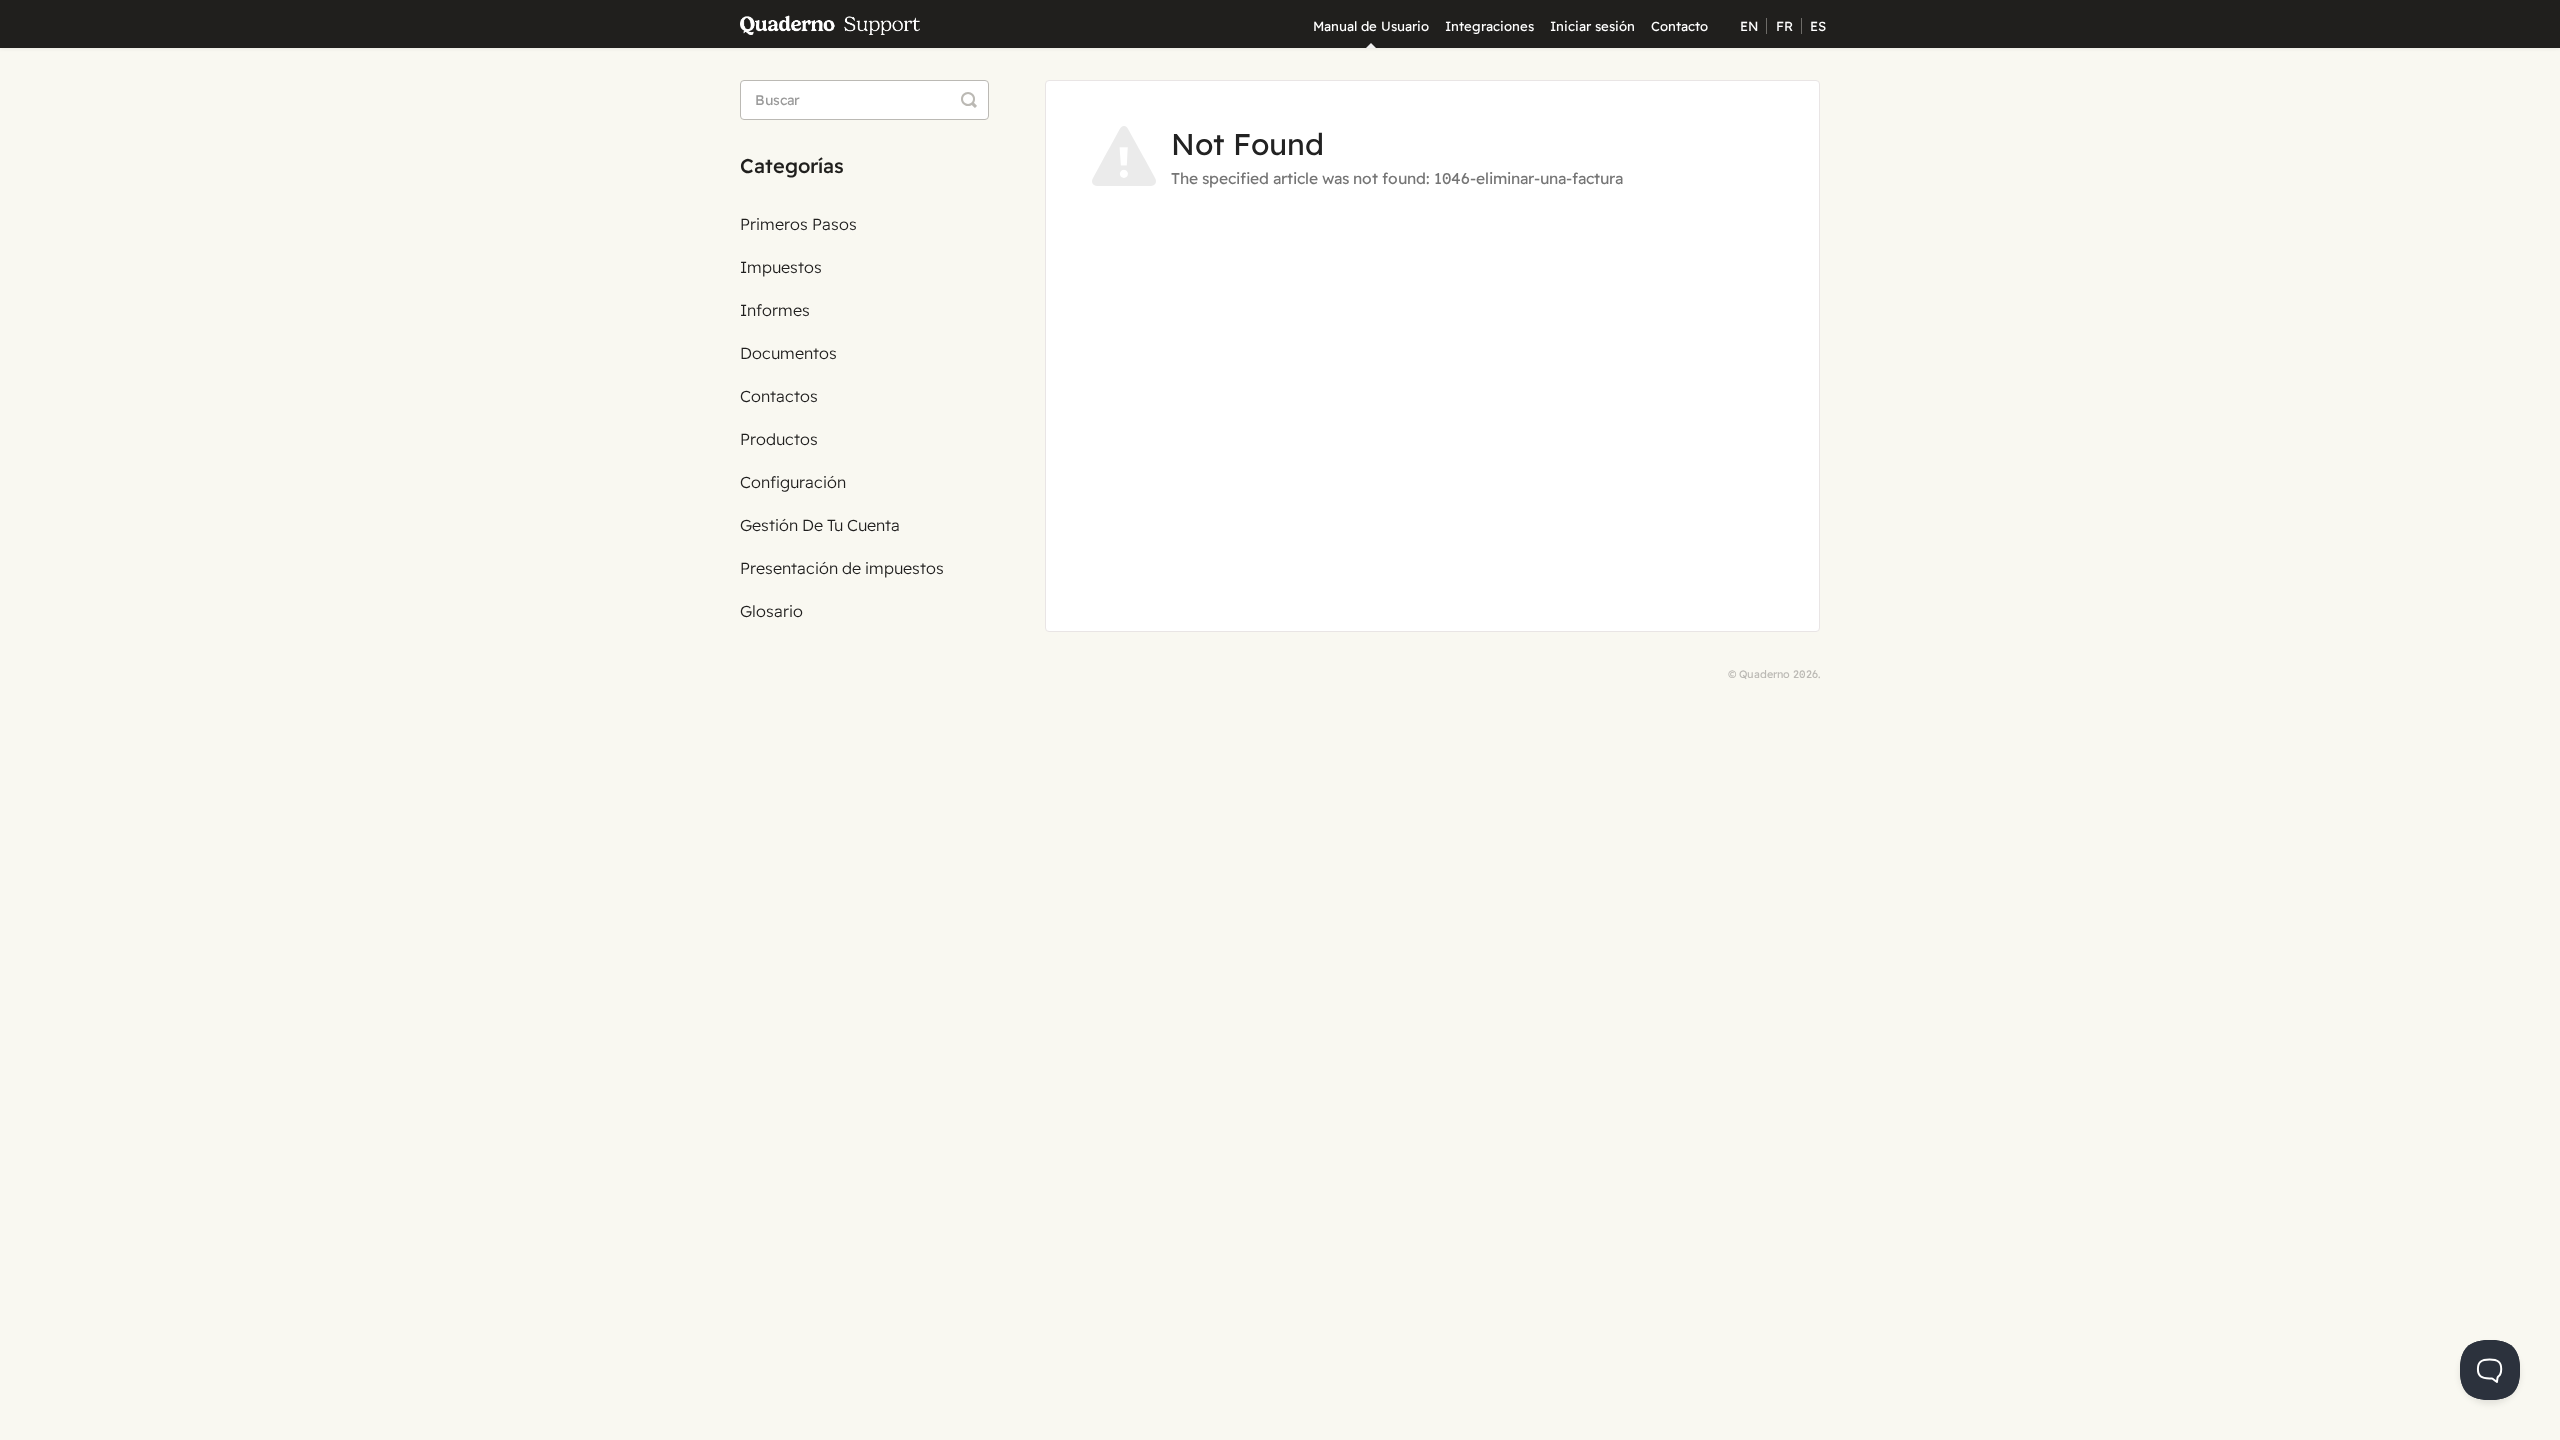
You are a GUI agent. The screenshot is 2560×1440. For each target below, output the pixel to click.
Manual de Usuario (1371, 26)
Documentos (788, 353)
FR (1784, 26)
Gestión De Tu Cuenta (820, 525)
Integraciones (1489, 26)
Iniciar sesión (1592, 26)
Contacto (1679, 26)
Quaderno (1764, 674)
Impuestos (781, 267)
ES (1818, 26)
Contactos (779, 396)
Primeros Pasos (798, 224)
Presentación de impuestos (842, 568)
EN (1749, 26)
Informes (775, 310)
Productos (779, 439)
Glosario (771, 611)
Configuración (793, 482)
